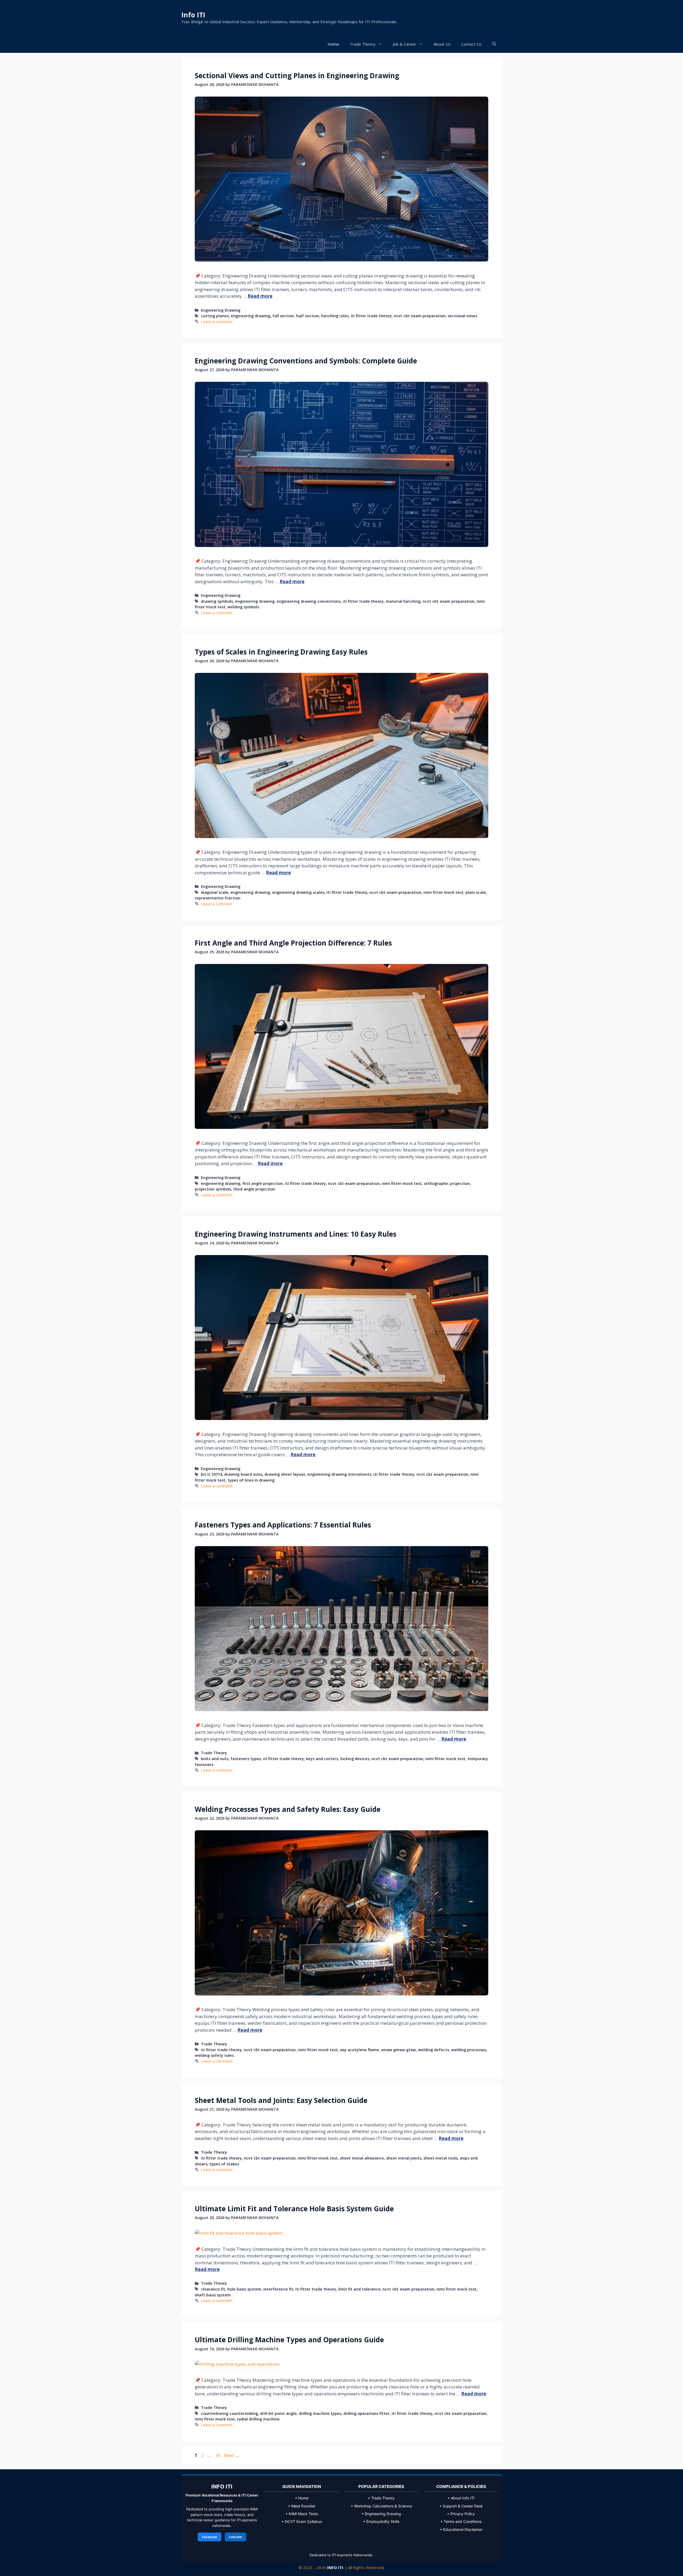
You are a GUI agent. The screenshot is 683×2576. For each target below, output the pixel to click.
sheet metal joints (404, 2158)
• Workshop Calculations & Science (381, 2506)
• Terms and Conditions (461, 2521)
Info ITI (193, 15)
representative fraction (218, 898)
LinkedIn (235, 2537)
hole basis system (244, 2289)
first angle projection (263, 1183)
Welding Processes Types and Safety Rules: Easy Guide (288, 1809)
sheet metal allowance (362, 2158)
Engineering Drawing (221, 310)
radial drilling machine (258, 2419)
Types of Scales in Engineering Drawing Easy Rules (281, 652)
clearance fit (213, 2289)
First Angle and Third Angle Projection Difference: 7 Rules (293, 943)
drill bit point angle (278, 2413)
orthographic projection (447, 1183)
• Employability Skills (381, 2521)
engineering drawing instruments (339, 1474)
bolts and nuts (215, 1759)
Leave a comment (217, 322)
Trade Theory (363, 44)
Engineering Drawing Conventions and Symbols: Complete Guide (306, 361)
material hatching (403, 601)
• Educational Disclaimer (461, 2529)
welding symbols (243, 607)
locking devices (355, 1759)
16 (218, 2455)
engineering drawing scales (298, 892)
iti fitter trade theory (371, 316)
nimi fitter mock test (443, 892)
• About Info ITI (461, 2498)
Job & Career (404, 44)
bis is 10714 (211, 1474)
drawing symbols (217, 601)
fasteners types (246, 1759)
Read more (260, 296)
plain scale (476, 892)
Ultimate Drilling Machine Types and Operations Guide (289, 2340)
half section (308, 316)
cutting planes (215, 316)
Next (232, 2455)
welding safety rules (214, 2055)
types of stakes (224, 2164)
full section (283, 316)
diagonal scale (215, 892)
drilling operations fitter (366, 2413)
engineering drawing (251, 316)
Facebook (210, 2537)
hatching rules (335, 316)
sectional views (462, 316)
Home (333, 44)
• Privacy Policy (461, 2514)
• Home (302, 2498)
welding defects (434, 2050)
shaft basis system (213, 2295)
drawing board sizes (243, 1474)
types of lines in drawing (251, 1480)
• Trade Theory (381, 2498)
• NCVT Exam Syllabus (302, 2521)
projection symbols (213, 1189)
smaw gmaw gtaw (398, 2050)
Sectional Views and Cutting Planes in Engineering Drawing (297, 76)
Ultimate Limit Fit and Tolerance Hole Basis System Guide (294, 2209)
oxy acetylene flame (359, 2050)
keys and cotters (322, 1759)
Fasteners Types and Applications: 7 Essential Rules (283, 1525)
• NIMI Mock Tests (302, 2514)
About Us (442, 44)
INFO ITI (335, 2567)
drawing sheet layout (285, 1474)
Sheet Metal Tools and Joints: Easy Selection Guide (281, 2100)
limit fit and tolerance (359, 2289)
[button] (494, 44)
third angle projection (254, 1189)
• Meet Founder (302, 2506)
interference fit (278, 2289)
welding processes (469, 2050)
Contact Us (471, 44)
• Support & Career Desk (461, 2506)
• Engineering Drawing (381, 2514)
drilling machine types (320, 2413)
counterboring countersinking (229, 2413)
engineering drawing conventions (309, 601)
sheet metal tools (440, 2158)
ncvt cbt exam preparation (420, 316)
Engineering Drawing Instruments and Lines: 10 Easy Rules (296, 1234)
